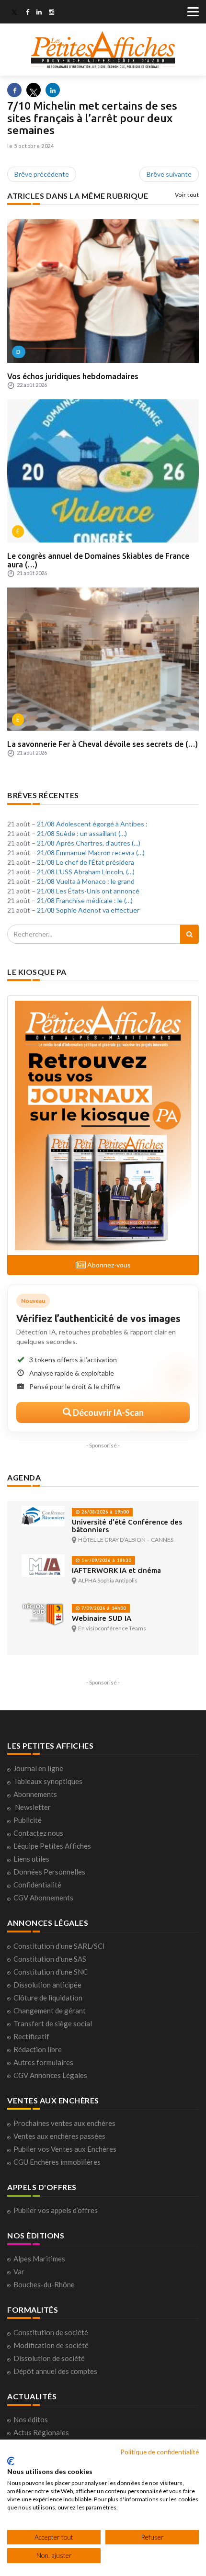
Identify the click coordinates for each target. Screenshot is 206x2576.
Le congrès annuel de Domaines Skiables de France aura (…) (98, 560)
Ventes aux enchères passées (59, 2136)
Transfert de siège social (53, 2023)
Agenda (24, 1477)
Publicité (28, 1820)
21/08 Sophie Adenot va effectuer (88, 910)
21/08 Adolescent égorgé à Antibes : (92, 824)
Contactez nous (38, 1833)
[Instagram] (51, 13)
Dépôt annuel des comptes (55, 2371)
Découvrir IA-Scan (108, 1412)
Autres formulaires (43, 2062)
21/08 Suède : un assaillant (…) (82, 833)
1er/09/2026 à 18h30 (106, 1560)
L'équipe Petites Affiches (52, 1846)
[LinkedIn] (39, 13)
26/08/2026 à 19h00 (104, 1512)
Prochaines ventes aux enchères (64, 2123)
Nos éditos (31, 2419)
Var (19, 2271)
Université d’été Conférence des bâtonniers (127, 1526)
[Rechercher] (189, 934)
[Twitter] (14, 13)
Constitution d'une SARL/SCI (59, 1946)
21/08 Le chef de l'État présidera (86, 862)
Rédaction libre (38, 2049)
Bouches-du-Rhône (44, 2284)
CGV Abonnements (43, 1898)
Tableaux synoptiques (48, 1781)
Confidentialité (37, 1885)
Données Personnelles (49, 1872)
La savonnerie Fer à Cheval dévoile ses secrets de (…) (103, 744)
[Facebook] (28, 13)
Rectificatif (31, 2036)
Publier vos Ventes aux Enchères (65, 2149)
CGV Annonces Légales (50, 2075)
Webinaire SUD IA (102, 1618)
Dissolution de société (49, 2358)
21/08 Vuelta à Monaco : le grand (86, 881)
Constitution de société (51, 2332)
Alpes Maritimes (39, 2259)
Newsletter (33, 1807)
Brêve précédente (42, 174)
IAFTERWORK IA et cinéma (116, 1570)
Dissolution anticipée (47, 1985)
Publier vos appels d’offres (56, 2210)
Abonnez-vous (108, 1265)
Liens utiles (31, 1859)
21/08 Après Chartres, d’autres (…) (89, 843)
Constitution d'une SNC (51, 1972)
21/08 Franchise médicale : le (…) (85, 900)
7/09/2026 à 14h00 (103, 1608)
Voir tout (187, 195)
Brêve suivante (169, 174)
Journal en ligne (38, 1768)
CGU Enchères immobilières (57, 2162)
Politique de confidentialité (160, 2452)
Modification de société (51, 2345)
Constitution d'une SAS (50, 1959)
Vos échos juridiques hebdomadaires (73, 376)
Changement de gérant (50, 2011)
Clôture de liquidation (48, 1998)
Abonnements (35, 1794)
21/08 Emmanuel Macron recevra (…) (91, 853)
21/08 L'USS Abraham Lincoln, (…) (86, 872)
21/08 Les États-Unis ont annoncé (88, 891)
